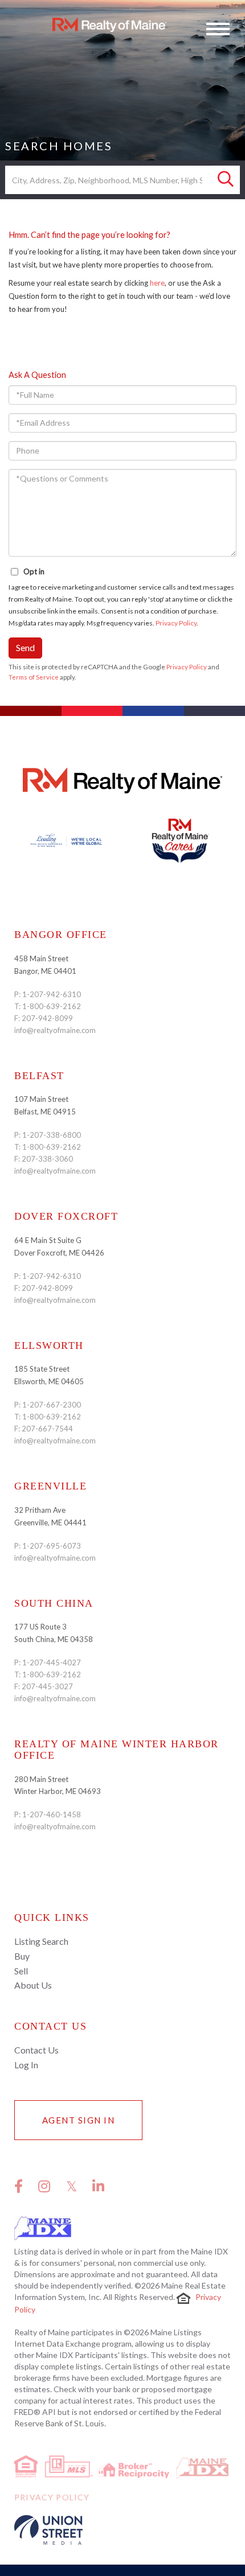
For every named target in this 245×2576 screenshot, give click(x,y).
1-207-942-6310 (52, 994)
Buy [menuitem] (22, 1956)
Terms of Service (34, 677)
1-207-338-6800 (52, 1135)
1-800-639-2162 (52, 1006)
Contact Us (36, 2050)
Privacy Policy (176, 623)
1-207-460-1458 (52, 1814)
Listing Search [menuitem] (41, 1941)
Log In (26, 2065)
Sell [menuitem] (21, 1971)
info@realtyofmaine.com (55, 1030)
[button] (226, 180)
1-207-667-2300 (52, 1405)
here (157, 283)
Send (25, 647)
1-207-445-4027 (52, 1663)
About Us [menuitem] (33, 1985)
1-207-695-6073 (52, 1546)
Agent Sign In (79, 2120)
